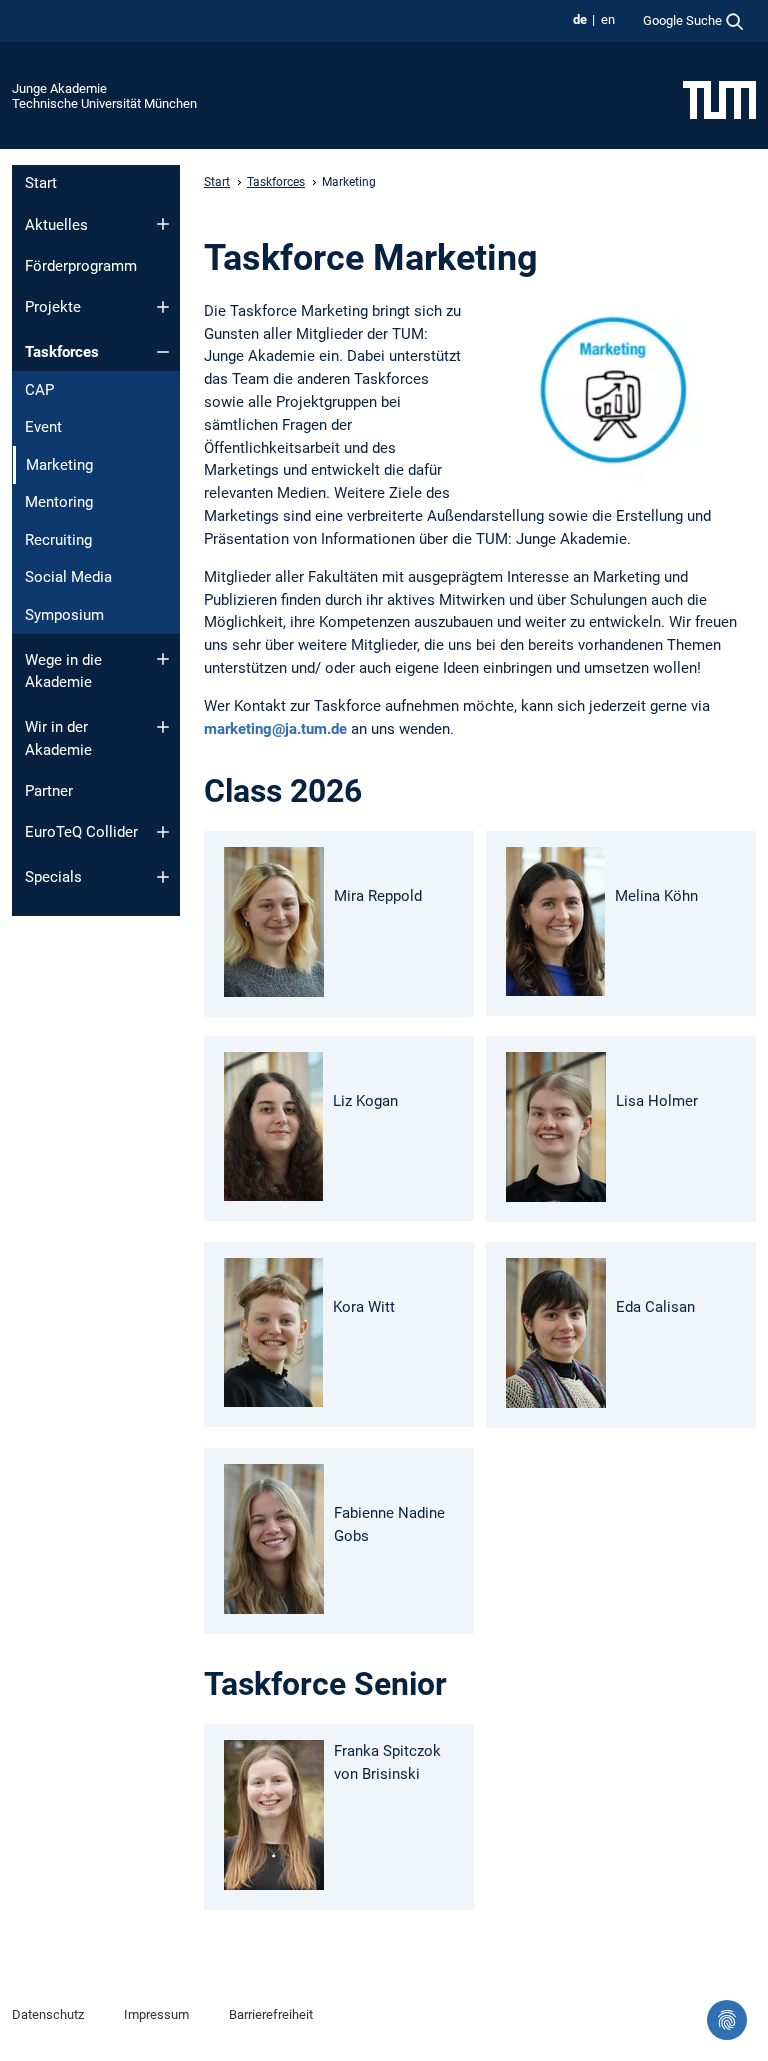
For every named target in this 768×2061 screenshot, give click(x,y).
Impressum (156, 2014)
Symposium (64, 615)
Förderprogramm (81, 266)
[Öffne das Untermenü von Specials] (163, 877)
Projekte (53, 307)
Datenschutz (48, 2014)
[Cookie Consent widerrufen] (727, 2020)
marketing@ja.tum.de (275, 729)
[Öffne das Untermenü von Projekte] (163, 307)
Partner (49, 791)
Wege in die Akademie (63, 671)
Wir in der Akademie (58, 738)
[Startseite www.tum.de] (719, 99)
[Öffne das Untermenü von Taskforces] (163, 352)
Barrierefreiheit (271, 2014)
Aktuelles (56, 225)
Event (43, 427)
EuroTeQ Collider (81, 832)
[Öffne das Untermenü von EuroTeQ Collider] (163, 832)
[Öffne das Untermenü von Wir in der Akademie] (163, 727)
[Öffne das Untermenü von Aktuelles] (163, 224)
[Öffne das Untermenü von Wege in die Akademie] (163, 659)
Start (41, 183)
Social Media (68, 577)
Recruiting (58, 540)
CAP (39, 390)
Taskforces (62, 352)
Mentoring (59, 502)
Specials (53, 877)
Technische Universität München (104, 103)
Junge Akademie (59, 88)
